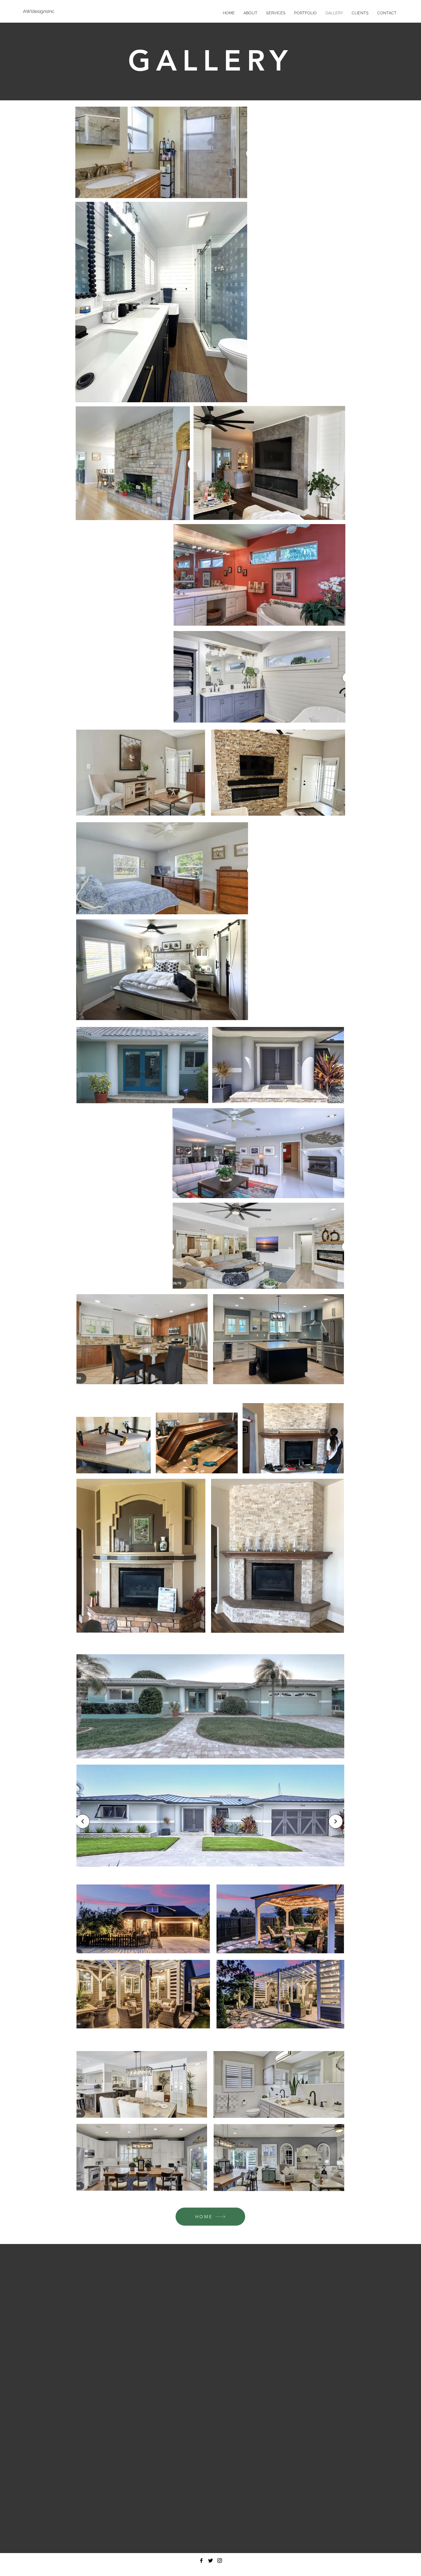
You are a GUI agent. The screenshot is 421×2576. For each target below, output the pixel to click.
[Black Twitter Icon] (210, 2561)
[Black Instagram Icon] (220, 2561)
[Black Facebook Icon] (201, 2561)
